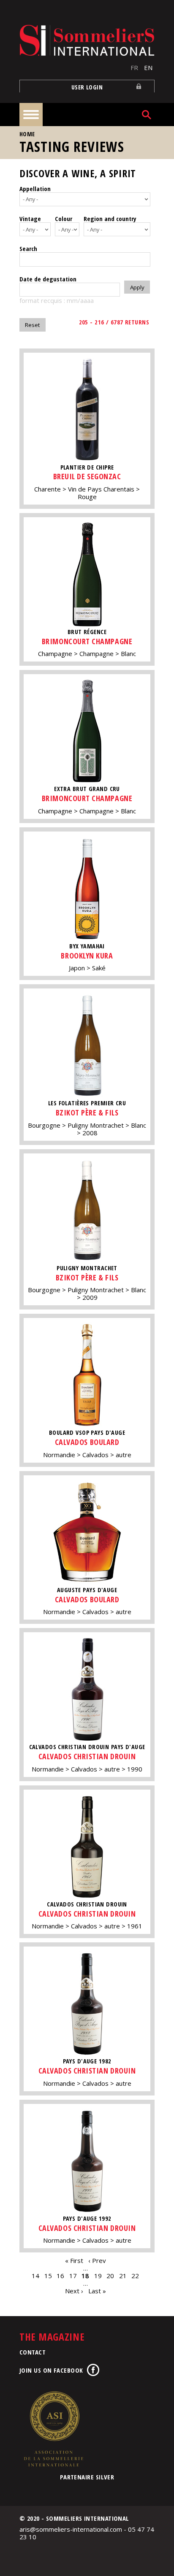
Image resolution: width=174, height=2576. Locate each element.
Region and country (110, 219)
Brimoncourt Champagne (87, 641)
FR (134, 68)
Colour (64, 219)
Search (28, 248)
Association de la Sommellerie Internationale (53, 2429)
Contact (33, 2352)
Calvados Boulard (87, 1442)
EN (148, 68)
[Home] (87, 40)
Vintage (30, 219)
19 (98, 2276)
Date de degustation (48, 279)
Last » (97, 2291)
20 (110, 2276)
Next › (74, 2291)
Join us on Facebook (51, 2370)
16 (60, 2276)
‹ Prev (97, 2260)
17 (73, 2276)
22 (135, 2276)
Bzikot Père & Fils (87, 1112)
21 (123, 2276)
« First (74, 2260)
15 (48, 2276)
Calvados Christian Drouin (87, 1756)
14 (35, 2276)
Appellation (35, 189)
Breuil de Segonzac (87, 476)
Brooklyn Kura (87, 956)
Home (27, 134)
